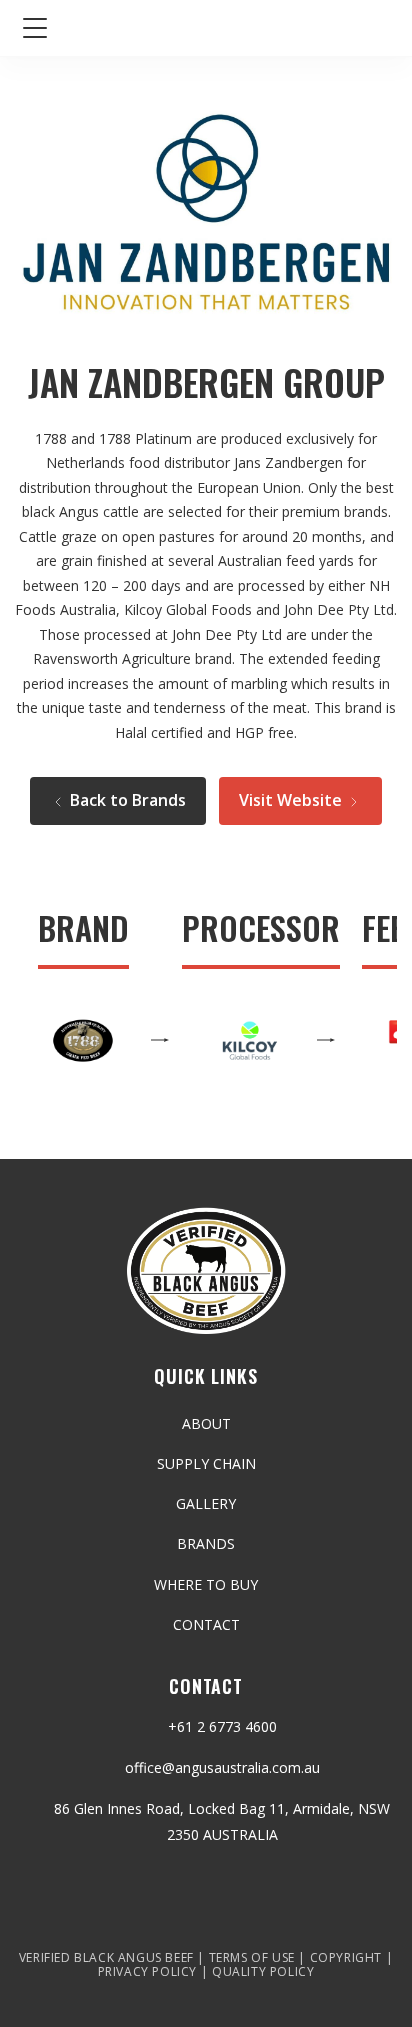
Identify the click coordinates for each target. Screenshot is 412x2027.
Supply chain (206, 1463)
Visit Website (292, 800)
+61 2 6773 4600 (222, 1726)
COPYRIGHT (346, 1957)
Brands (206, 1543)
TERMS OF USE (252, 1957)
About (206, 1423)
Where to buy (206, 1584)
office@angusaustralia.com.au (222, 1767)
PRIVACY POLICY (147, 1971)
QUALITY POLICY (263, 1971)
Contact (206, 1624)
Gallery (206, 1503)
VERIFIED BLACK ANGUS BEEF (106, 1957)
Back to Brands (126, 800)
